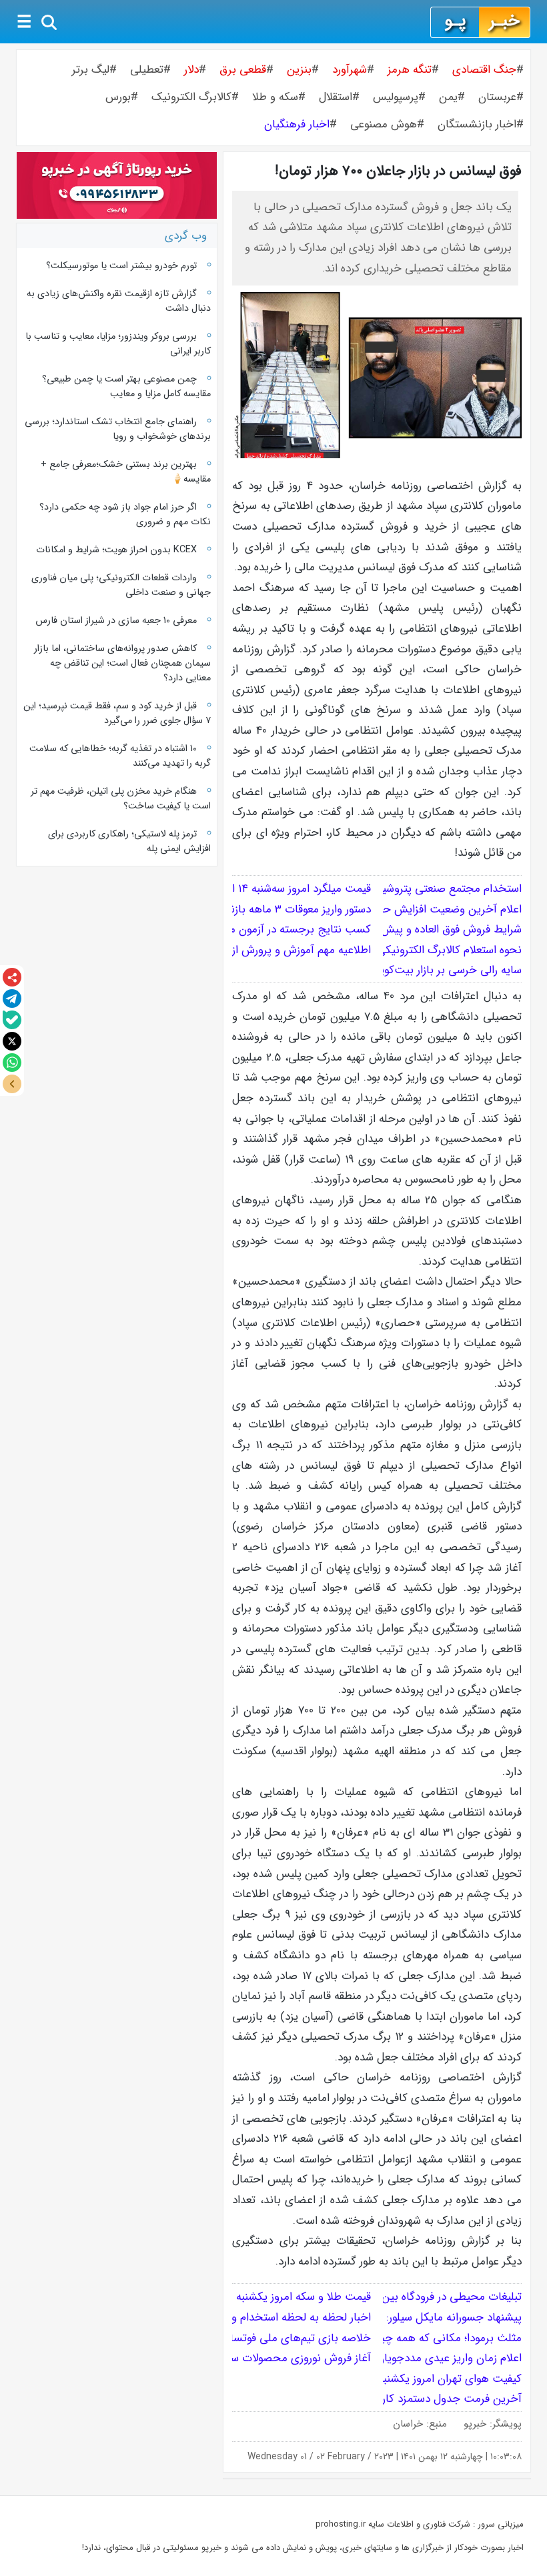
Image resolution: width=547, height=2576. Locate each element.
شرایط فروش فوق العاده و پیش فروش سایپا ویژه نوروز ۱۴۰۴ (388, 929)
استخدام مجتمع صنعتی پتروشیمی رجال (432, 889)
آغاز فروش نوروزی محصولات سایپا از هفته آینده (264, 2358)
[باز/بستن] (12, 1084)
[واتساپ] (12, 1063)
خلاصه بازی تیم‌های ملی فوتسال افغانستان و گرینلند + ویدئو (233, 2338)
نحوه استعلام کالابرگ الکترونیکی (449, 950)
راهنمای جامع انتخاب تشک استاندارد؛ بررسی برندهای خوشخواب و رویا (117, 429)
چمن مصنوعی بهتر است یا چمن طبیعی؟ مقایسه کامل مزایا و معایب (126, 386)
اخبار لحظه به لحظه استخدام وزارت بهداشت (271, 2318)
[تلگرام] (12, 999)
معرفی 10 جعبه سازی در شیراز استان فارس (116, 620)
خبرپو (475, 2424)
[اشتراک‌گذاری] (12, 977)
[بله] (12, 1020)
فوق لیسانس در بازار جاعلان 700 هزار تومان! (398, 171)
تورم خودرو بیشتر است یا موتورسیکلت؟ (121, 265)
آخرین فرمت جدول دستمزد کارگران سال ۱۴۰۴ (419, 2399)
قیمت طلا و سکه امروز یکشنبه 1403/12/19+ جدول (259, 2297)
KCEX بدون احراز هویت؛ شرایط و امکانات (116, 550)
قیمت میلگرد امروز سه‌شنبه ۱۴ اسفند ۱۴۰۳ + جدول (258, 889)
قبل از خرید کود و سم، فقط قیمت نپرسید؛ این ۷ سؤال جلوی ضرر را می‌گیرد (117, 713)
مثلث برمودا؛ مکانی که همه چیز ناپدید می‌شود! (415, 2338)
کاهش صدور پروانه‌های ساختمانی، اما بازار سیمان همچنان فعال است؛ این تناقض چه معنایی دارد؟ (122, 663)
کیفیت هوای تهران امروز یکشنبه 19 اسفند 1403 (418, 2379)
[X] (12, 1041)
